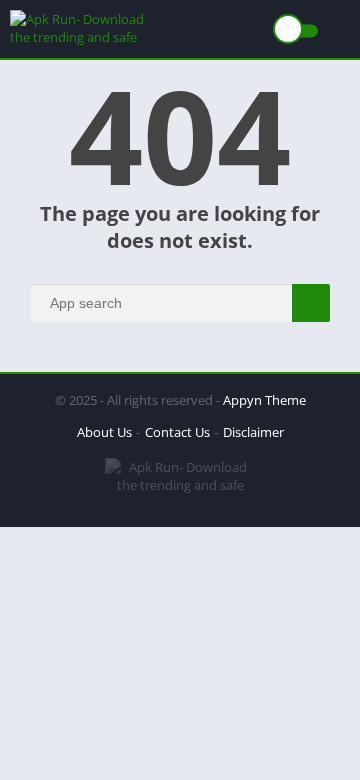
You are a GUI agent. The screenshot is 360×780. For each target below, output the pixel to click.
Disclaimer (253, 432)
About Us (104, 432)
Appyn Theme (264, 400)
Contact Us (177, 432)
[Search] (311, 303)
